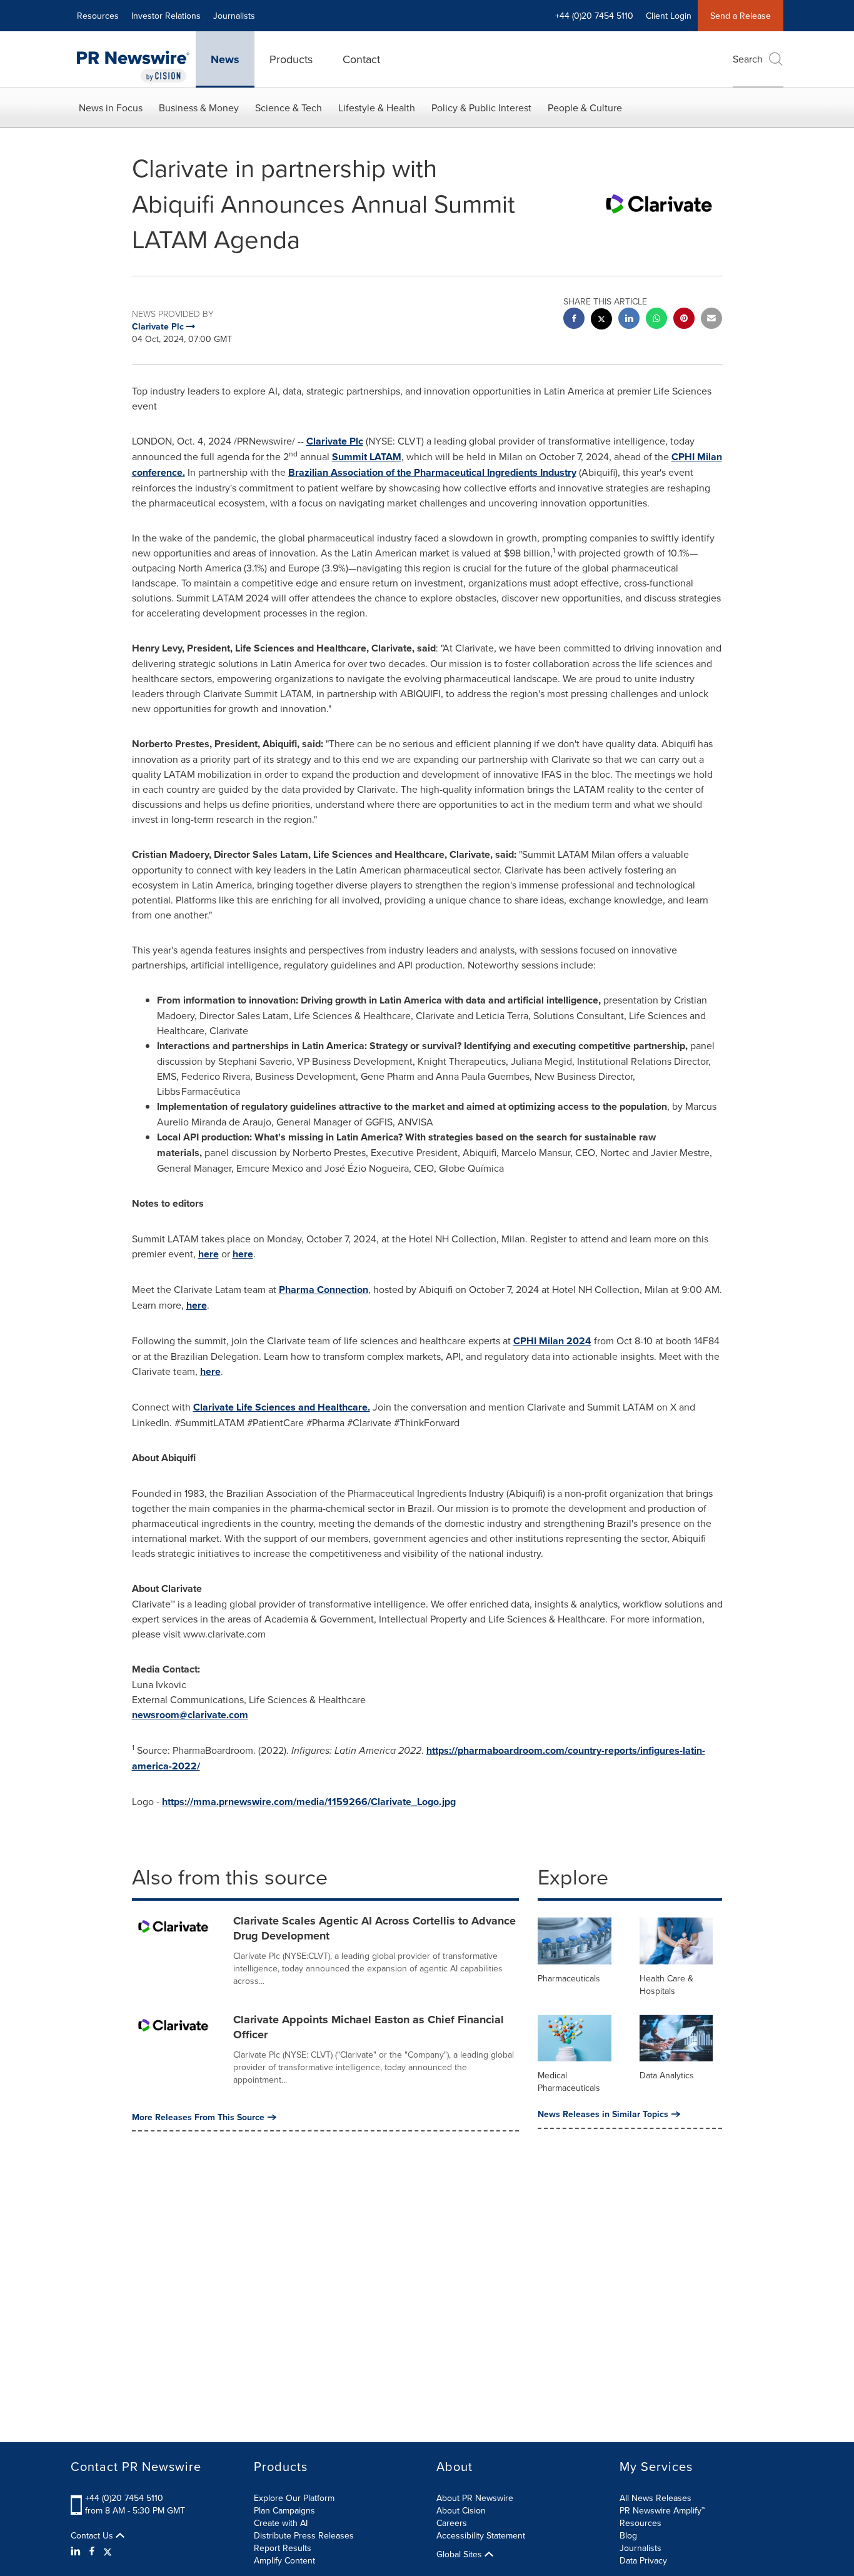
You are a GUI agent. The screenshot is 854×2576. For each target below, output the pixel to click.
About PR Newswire (475, 2498)
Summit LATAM (367, 457)
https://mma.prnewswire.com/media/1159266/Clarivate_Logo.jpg (309, 1802)
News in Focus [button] (111, 108)
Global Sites (460, 2554)
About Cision (461, 2510)
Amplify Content (284, 2560)
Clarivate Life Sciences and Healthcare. (282, 1407)
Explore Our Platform (294, 2498)
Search (748, 59)
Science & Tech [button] (289, 108)
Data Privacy (643, 2560)
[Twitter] (108, 2551)
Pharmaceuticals (569, 1978)
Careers (452, 2523)
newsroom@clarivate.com (190, 1715)
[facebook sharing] (574, 320)
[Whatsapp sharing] (656, 320)
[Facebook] (92, 2551)
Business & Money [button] (199, 108)
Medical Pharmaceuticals (569, 2081)
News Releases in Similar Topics (603, 2114)
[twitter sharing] (601, 320)
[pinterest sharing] (684, 320)
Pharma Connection (324, 1290)
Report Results (283, 2548)
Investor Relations (166, 16)
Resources (98, 16)
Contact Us (93, 2535)
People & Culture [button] (585, 108)
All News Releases (656, 2498)
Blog (628, 2535)
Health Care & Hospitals (666, 1985)
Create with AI (281, 2523)
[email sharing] (711, 320)
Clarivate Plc (335, 441)
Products (291, 59)
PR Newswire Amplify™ (662, 2510)
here (208, 1254)
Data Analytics (667, 2075)
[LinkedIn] (77, 2551)
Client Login (669, 16)
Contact (361, 59)
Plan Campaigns (284, 2510)
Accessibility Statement (481, 2535)
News (225, 59)
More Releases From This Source (198, 2117)
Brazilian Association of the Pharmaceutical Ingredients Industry (432, 472)
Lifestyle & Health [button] (377, 108)
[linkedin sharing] (629, 320)
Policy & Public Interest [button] (481, 108)
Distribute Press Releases (304, 2535)
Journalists (234, 16)
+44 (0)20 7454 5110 (124, 2498)
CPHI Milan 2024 (552, 1341)
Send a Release (741, 16)
